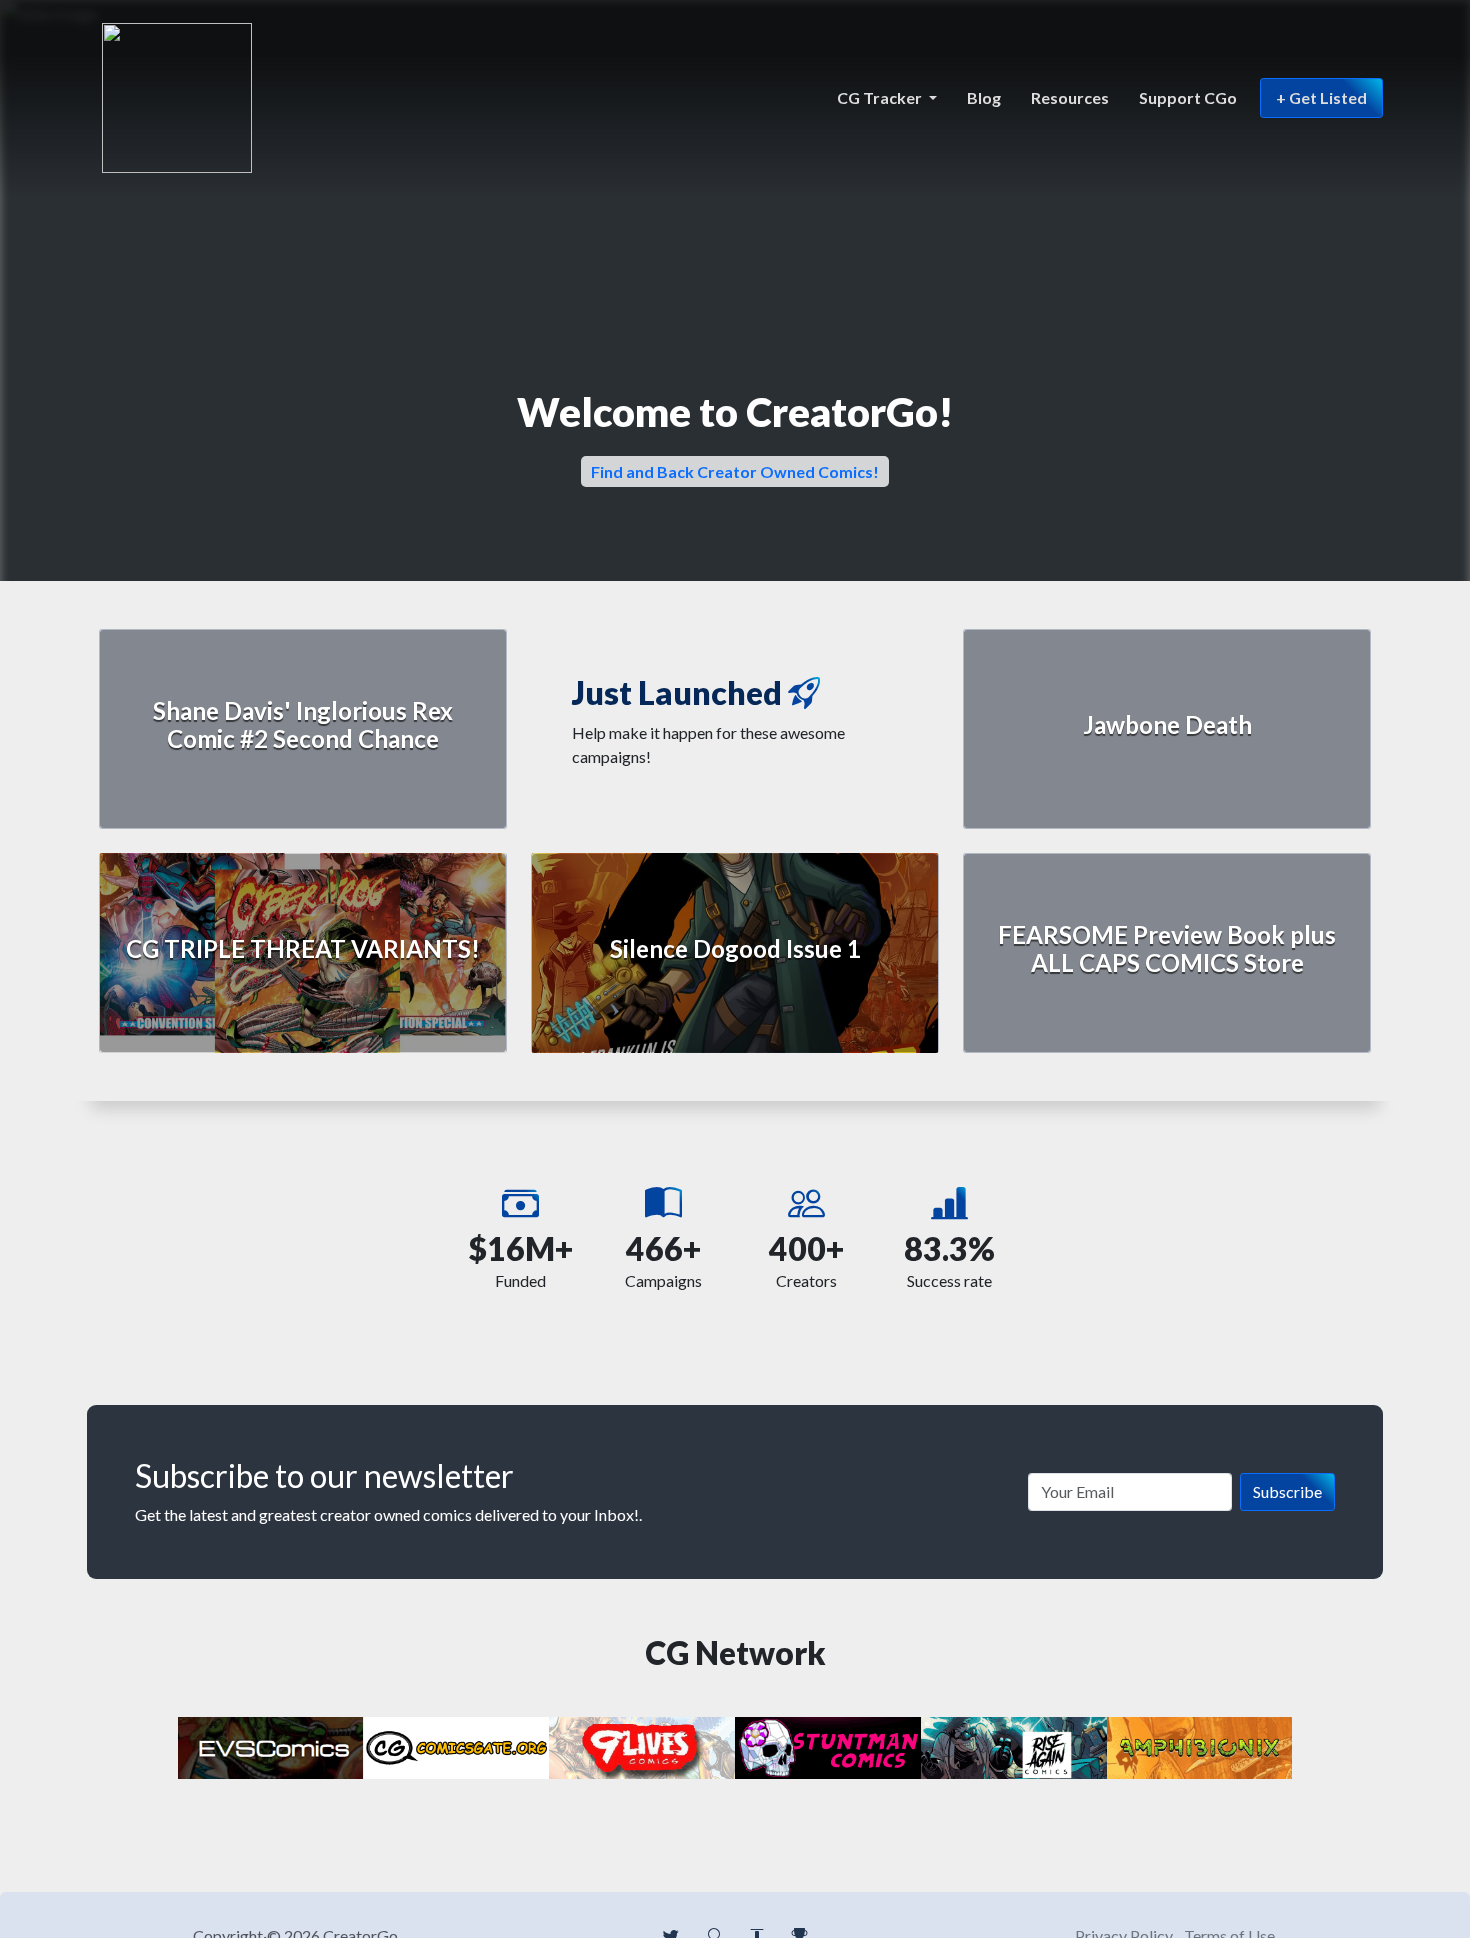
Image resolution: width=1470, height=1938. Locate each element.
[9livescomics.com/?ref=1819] (642, 1745)
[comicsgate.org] (457, 1745)
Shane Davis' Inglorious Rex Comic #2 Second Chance (303, 725)
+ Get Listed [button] (1321, 97)
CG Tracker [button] (881, 97)
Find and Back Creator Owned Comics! (735, 471)
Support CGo (1188, 97)
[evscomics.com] (271, 1745)
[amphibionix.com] (1200, 1745)
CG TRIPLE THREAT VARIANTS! (303, 948)
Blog (984, 97)
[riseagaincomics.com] (1014, 1745)
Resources (1070, 97)
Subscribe (1287, 1491)
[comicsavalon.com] (828, 1745)
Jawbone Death (1167, 724)
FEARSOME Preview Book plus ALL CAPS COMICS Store (1167, 949)
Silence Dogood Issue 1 (735, 948)
